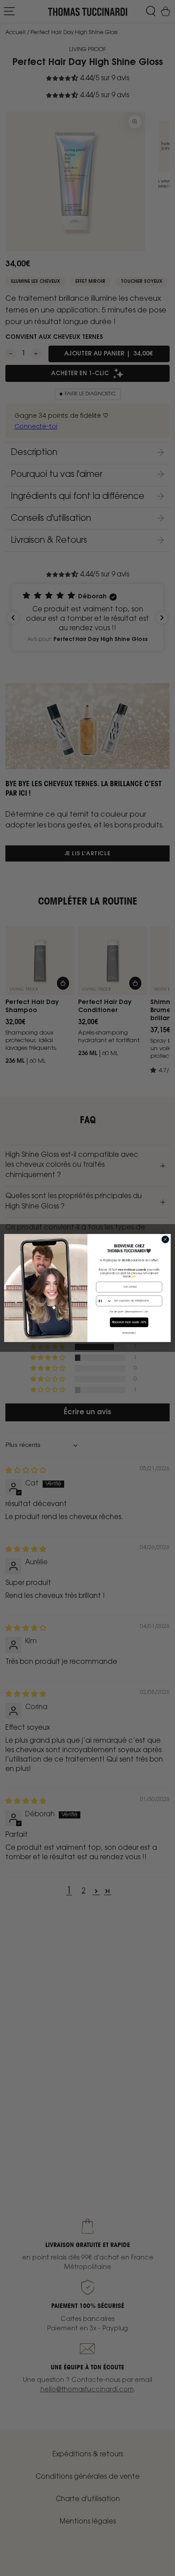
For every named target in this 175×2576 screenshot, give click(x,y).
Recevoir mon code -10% (129, 1322)
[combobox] (104, 1301)
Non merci (129, 1333)
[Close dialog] (165, 1240)
